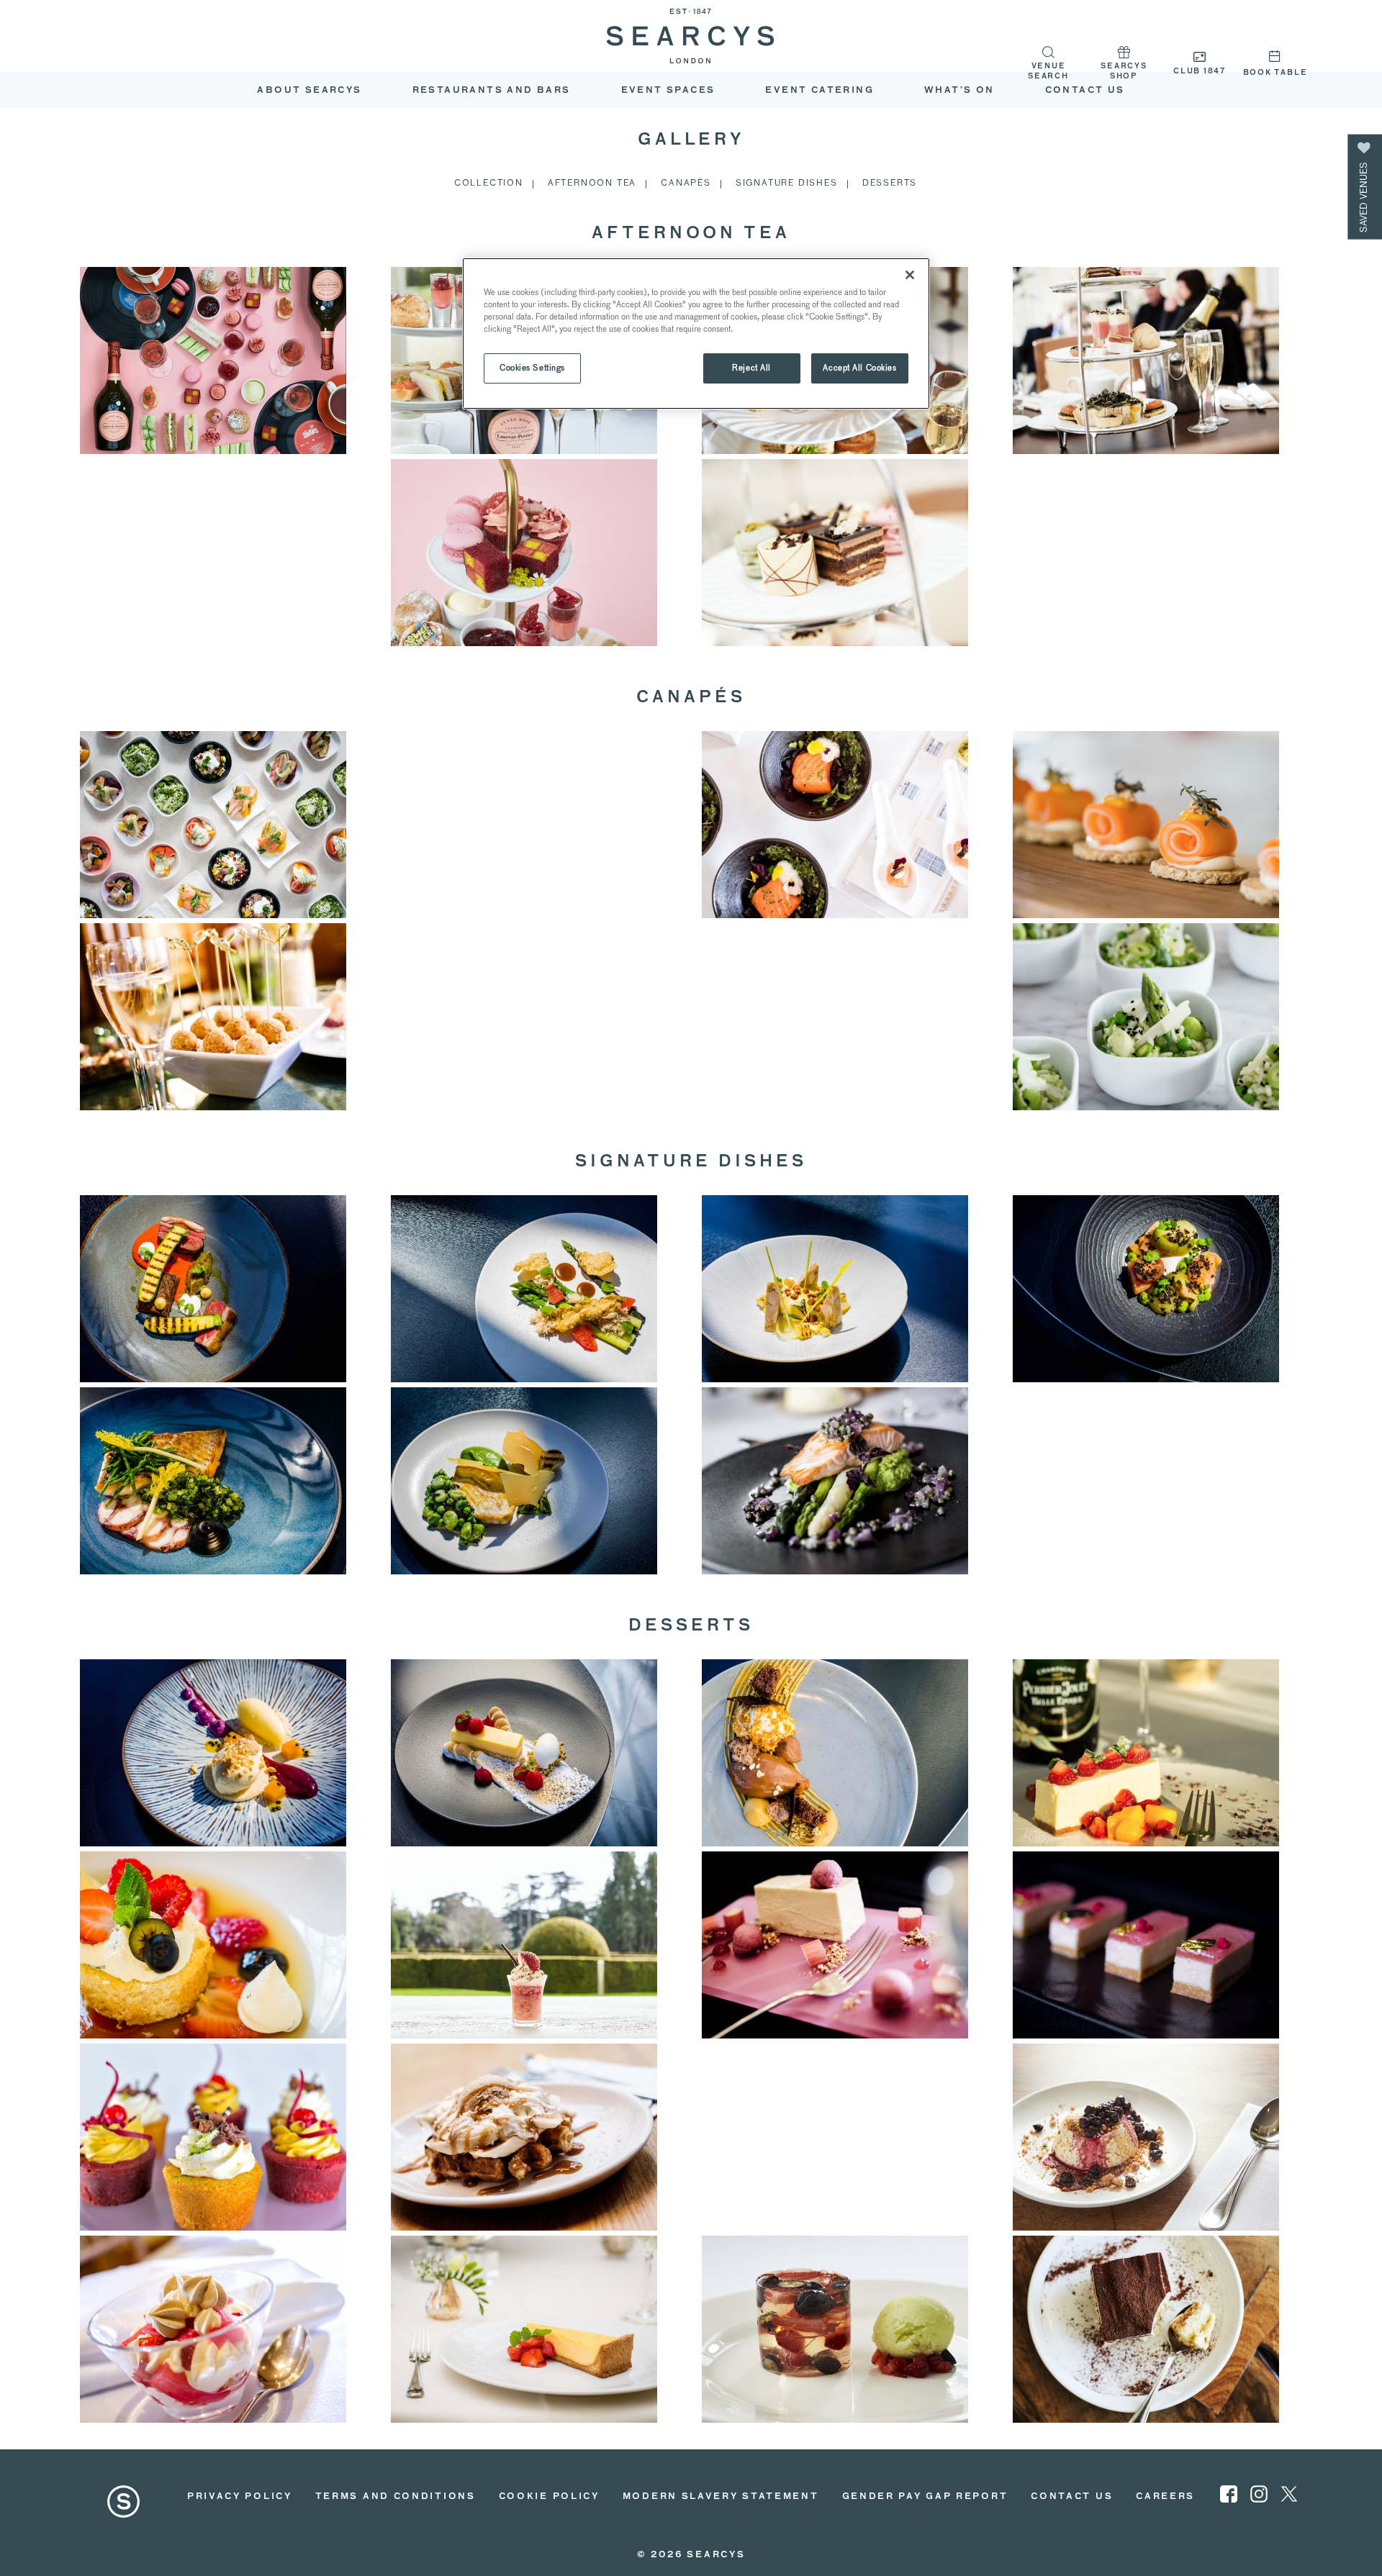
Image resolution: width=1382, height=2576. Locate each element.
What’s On (959, 91)
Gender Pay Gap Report (925, 2497)
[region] (696, 334)
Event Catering (819, 91)
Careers (1165, 2497)
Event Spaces (668, 91)
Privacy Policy (240, 2497)
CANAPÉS (686, 182)
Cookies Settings (532, 368)
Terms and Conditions (396, 2497)
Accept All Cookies (859, 368)
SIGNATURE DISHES (787, 182)
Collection (489, 182)
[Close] (910, 275)
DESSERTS (890, 182)
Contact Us (1072, 2497)
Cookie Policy (549, 2497)
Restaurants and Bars (492, 91)
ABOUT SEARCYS (309, 91)
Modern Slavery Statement (721, 2497)
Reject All (751, 368)
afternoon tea (592, 182)
